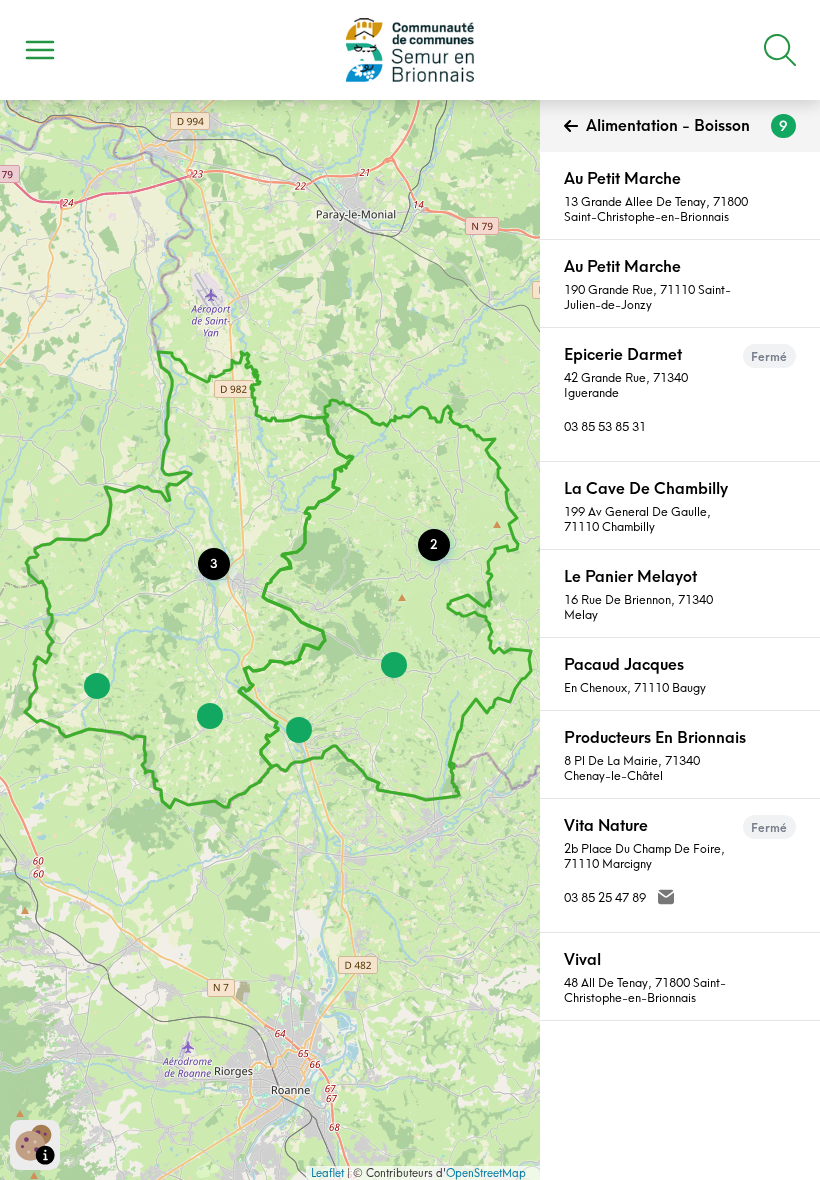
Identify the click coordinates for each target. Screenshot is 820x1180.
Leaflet (327, 1173)
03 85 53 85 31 (605, 426)
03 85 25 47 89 (605, 897)
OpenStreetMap (486, 1173)
